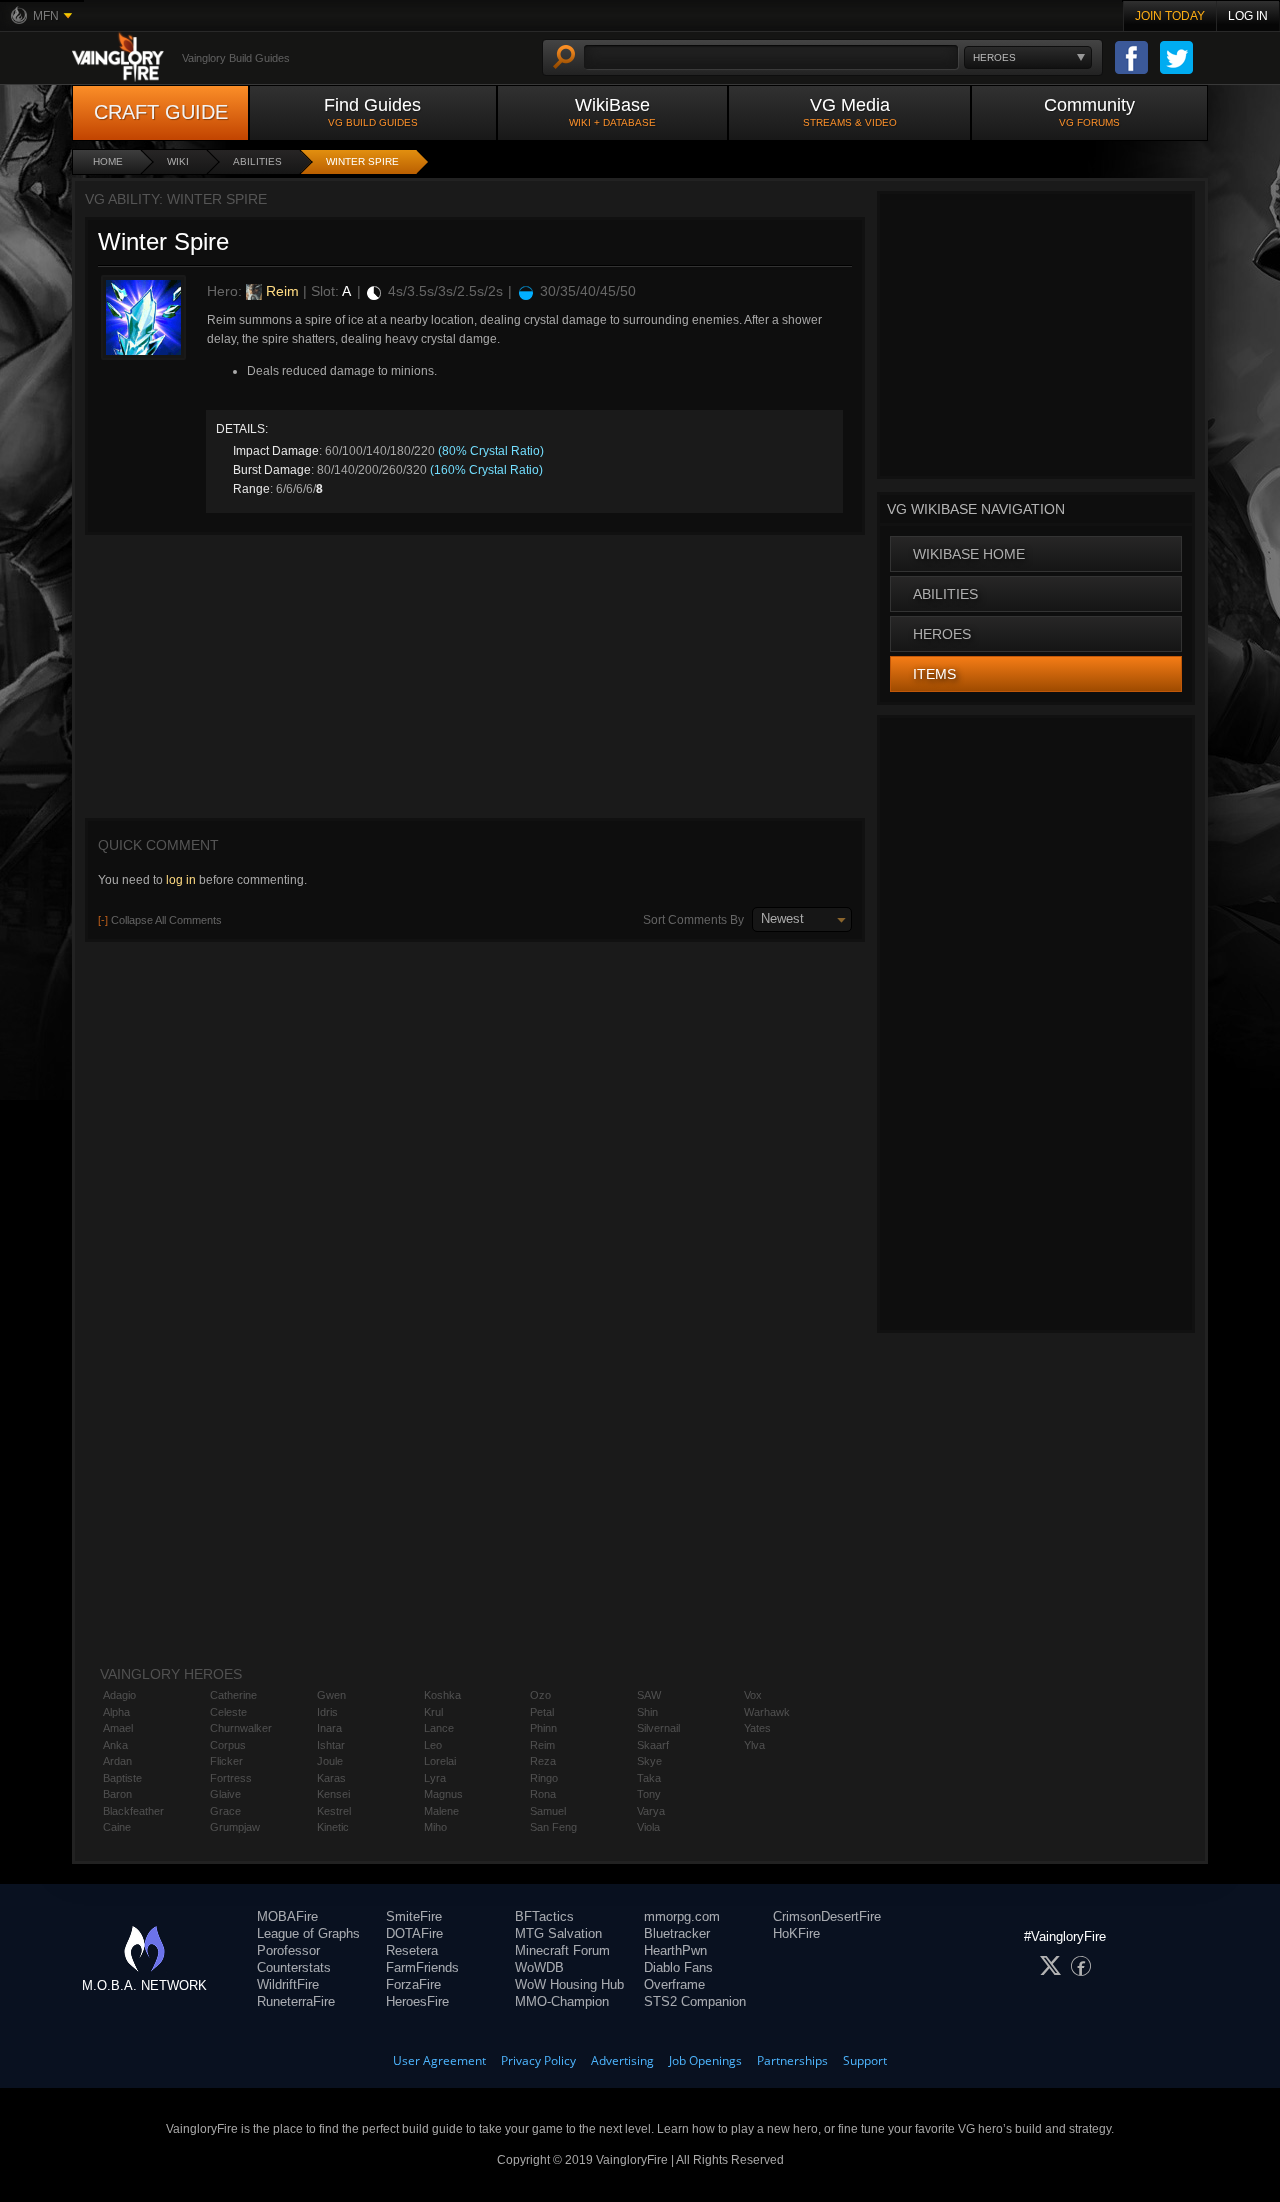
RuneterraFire (296, 2001)
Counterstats (294, 1967)
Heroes (942, 634)
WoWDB (539, 1967)
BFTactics (544, 1916)
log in (181, 880)
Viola (648, 1827)
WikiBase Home (969, 554)
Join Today (1170, 16)
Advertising (622, 2060)
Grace (225, 1811)
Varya (651, 1811)
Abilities (257, 161)
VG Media (850, 111)
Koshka (442, 1695)
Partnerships (792, 2060)
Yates (757, 1728)
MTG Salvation (558, 1933)
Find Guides (372, 111)
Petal (542, 1712)
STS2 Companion (695, 2001)
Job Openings (705, 2060)
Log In (1248, 16)
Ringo (544, 1778)
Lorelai (440, 1761)
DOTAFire (414, 1933)
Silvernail (658, 1728)
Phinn (543, 1728)
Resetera (412, 1950)
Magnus (443, 1794)
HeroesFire (417, 2001)
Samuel (548, 1811)
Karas (331, 1778)
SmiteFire (414, 1916)
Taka (649, 1778)
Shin (647, 1712)
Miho (435, 1827)
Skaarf (653, 1745)
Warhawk (767, 1712)
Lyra (435, 1778)
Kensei (333, 1794)
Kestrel (334, 1811)
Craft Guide (161, 112)
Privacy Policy (538, 2060)
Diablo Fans (678, 1967)
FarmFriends (422, 1967)
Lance (439, 1728)
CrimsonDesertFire (827, 1916)
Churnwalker (241, 1728)
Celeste (228, 1712)
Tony (649, 1794)
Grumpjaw (235, 1827)
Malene (441, 1811)
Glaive (225, 1794)
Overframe (674, 1984)
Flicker (226, 1761)
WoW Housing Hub (569, 1984)
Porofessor (288, 1950)
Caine (117, 1827)
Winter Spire (362, 161)
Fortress (231, 1778)
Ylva (754, 1745)
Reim (280, 291)
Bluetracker (677, 1933)
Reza (543, 1761)
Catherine (233, 1695)
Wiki (178, 161)
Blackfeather (133, 1811)
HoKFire (796, 1933)
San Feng (553, 1827)
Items (934, 674)
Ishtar (331, 1745)
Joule (330, 1761)
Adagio (119, 1695)
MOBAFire (287, 1916)
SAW (649, 1695)
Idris (327, 1712)
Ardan (117, 1761)
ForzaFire (413, 1984)
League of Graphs (308, 1933)
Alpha (116, 1712)
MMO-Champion (562, 2001)
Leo (433, 1745)
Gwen (331, 1695)
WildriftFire (288, 1984)
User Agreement (439, 2060)
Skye (649, 1761)
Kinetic (333, 1827)
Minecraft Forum (562, 1950)
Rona (543, 1794)
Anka (115, 1745)
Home (108, 161)
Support (865, 2060)
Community (1089, 111)
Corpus (228, 1745)
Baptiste (122, 1778)
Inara (329, 1728)
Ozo (540, 1695)
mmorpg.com (682, 1916)
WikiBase (612, 111)
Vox (753, 1695)
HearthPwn (675, 1950)
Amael (118, 1728)
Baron (117, 1794)
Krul (433, 1712)
